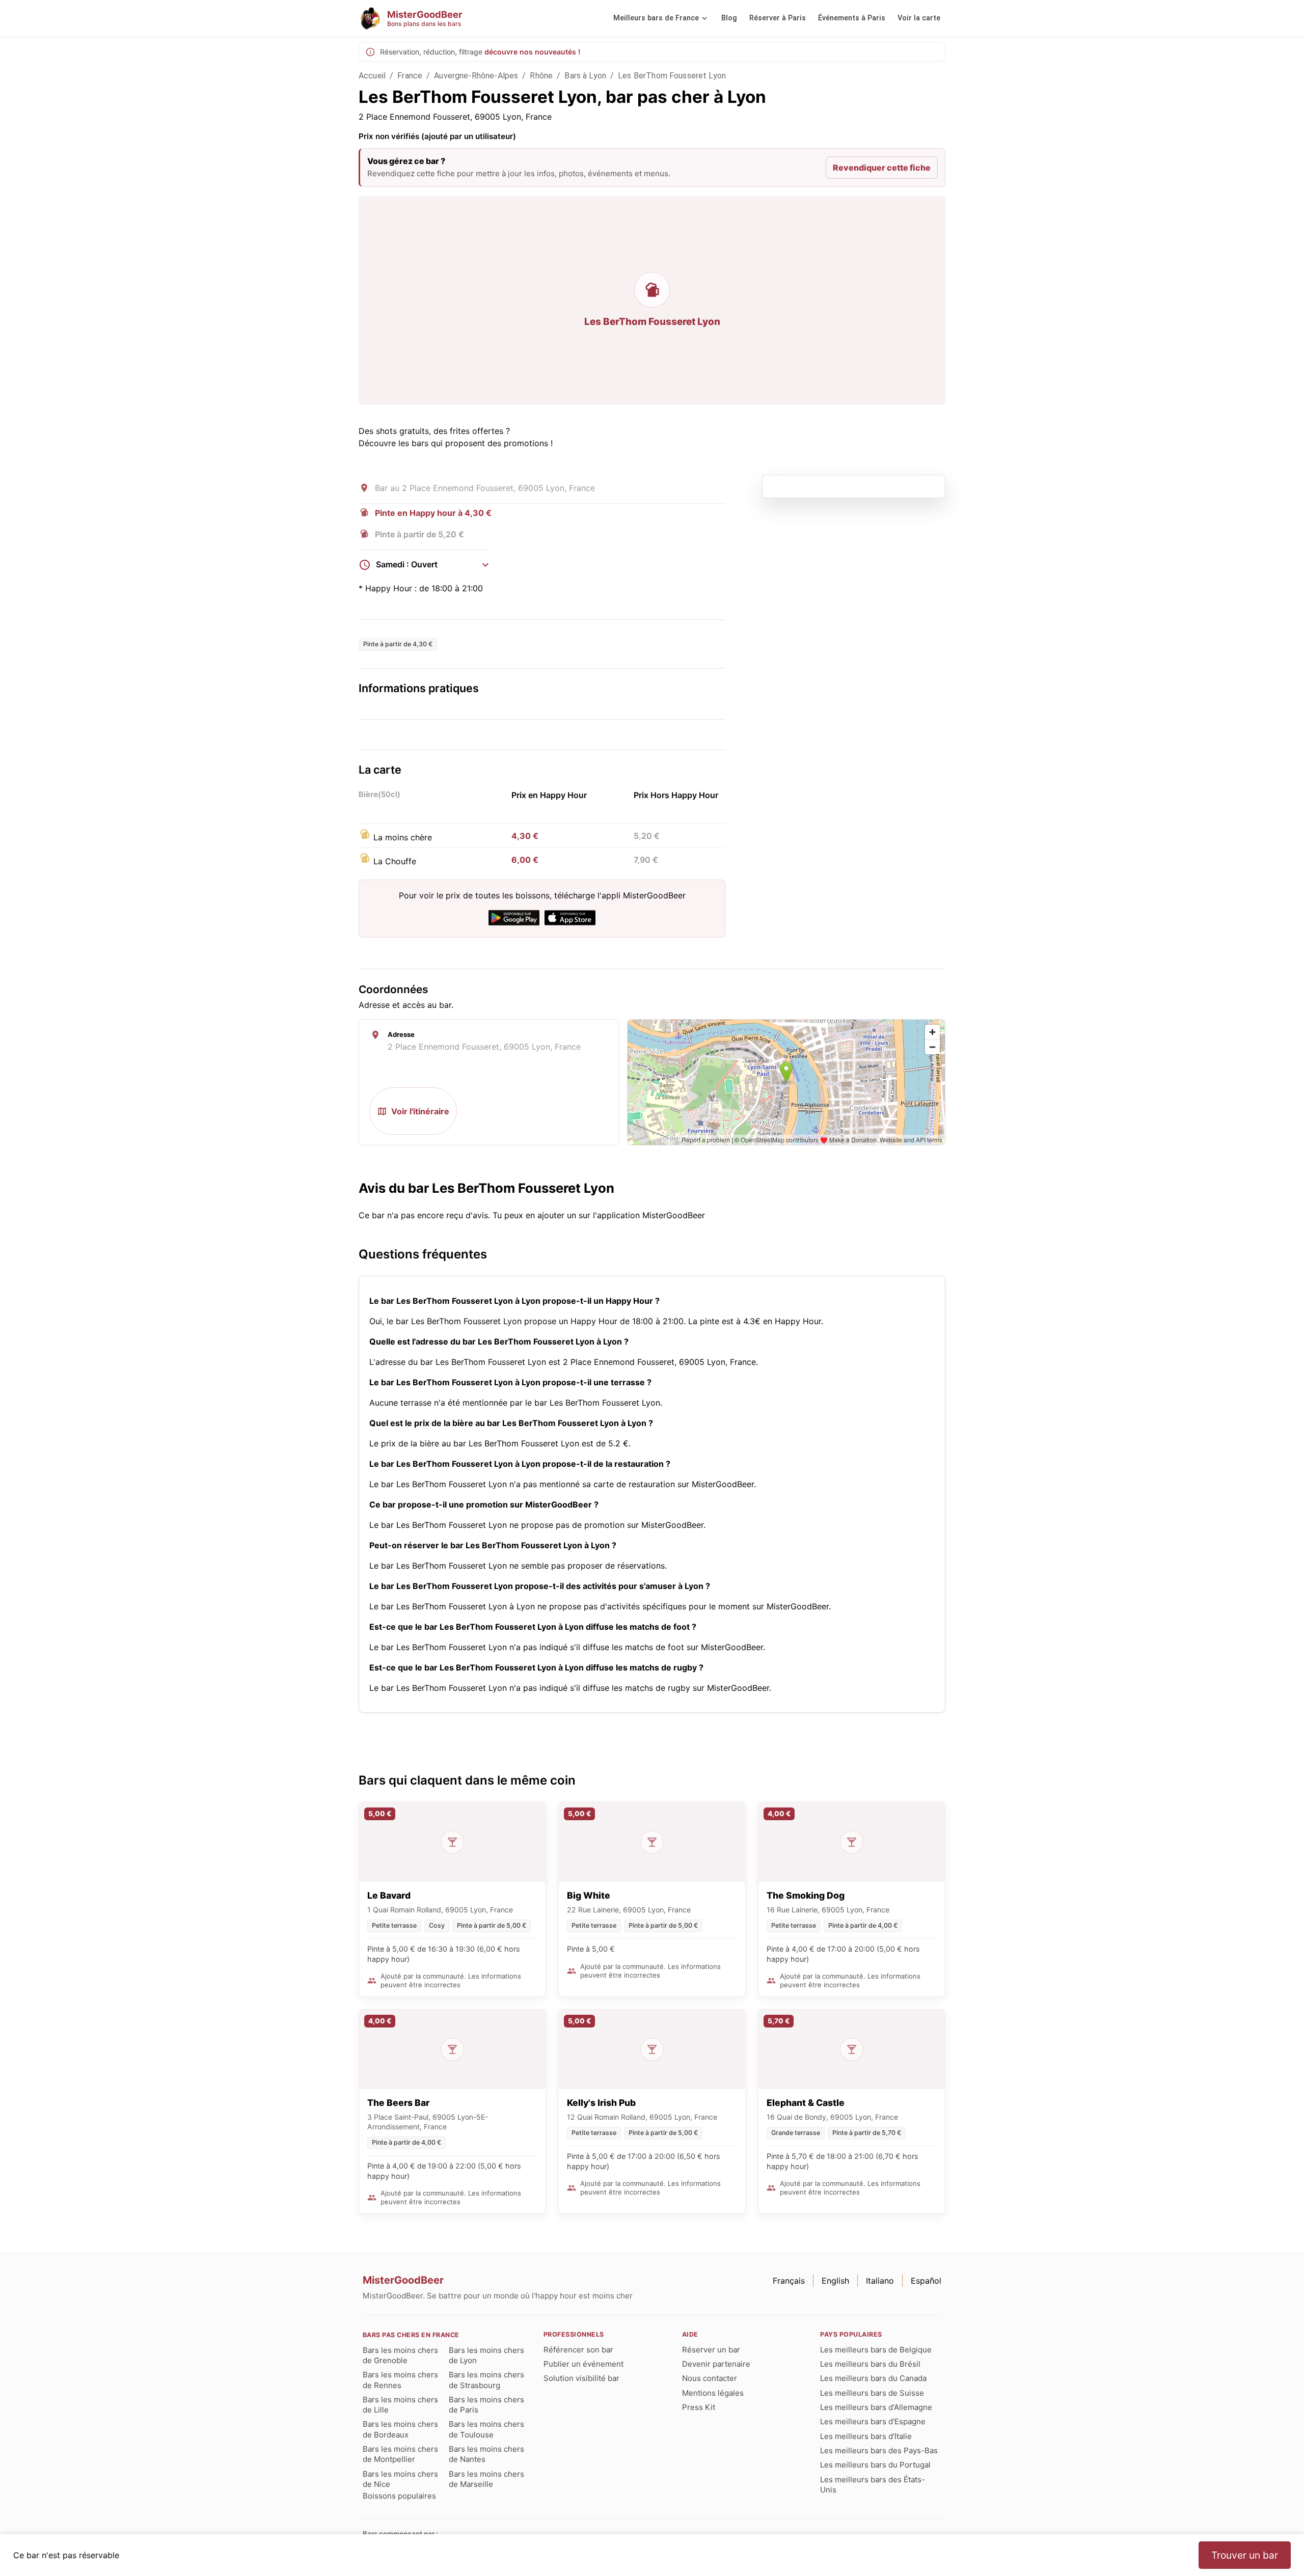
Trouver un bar (1245, 2555)
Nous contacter (710, 2378)
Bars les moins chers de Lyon (486, 2355)
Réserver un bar (711, 2350)
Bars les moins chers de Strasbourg (486, 2380)
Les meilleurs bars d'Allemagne (876, 2407)
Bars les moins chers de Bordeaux (400, 2429)
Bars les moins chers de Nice (400, 2479)
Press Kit (699, 2407)
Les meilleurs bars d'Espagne (873, 2421)
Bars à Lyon (585, 76)
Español (926, 2281)
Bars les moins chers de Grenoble (400, 2355)
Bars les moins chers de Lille (400, 2405)
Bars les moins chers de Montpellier (400, 2454)
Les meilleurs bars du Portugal (875, 2465)
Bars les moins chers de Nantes (486, 2454)
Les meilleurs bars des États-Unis (873, 2485)
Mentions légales (713, 2393)
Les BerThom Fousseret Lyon (672, 76)
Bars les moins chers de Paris (486, 2405)
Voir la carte (919, 18)
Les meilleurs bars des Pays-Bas (879, 2450)
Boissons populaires (399, 2496)
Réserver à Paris (778, 18)
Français (789, 2281)
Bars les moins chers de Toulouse (486, 2429)
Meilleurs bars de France (656, 18)
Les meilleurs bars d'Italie (866, 2436)
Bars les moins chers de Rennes (400, 2380)
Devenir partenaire (716, 2364)
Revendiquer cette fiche (882, 168)
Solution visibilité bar (581, 2378)
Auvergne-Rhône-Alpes (476, 76)
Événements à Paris (852, 18)
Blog (729, 18)
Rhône (541, 76)
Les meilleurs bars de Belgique (876, 2350)
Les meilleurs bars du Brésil (870, 2364)
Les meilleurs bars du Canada (873, 2378)
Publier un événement (583, 2364)
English (835, 2281)
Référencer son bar (578, 2350)
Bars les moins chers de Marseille (486, 2479)
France (410, 76)
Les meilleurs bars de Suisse (872, 2393)
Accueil (372, 76)
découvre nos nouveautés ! (532, 52)
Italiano (880, 2281)
